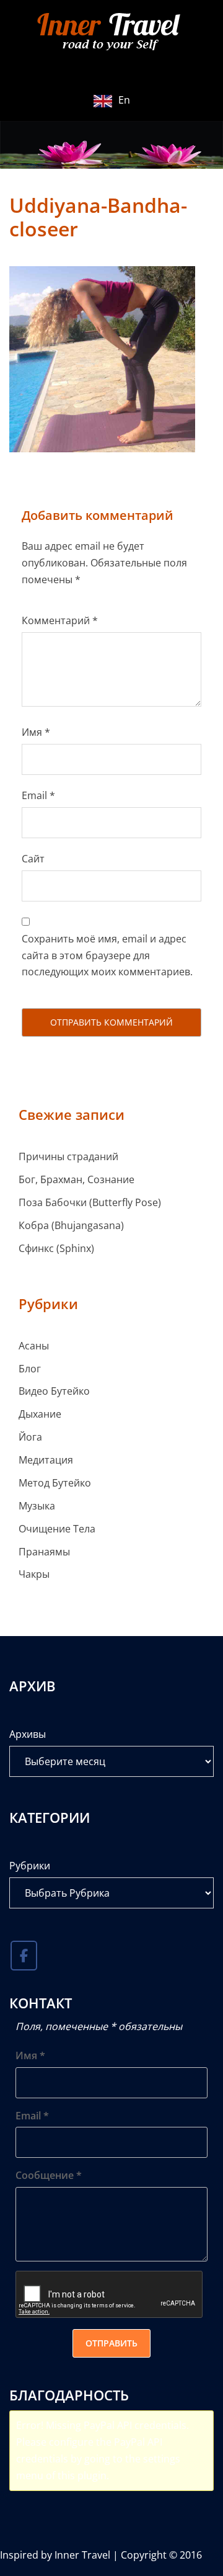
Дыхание (40, 1414)
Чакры (34, 1574)
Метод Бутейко (55, 1483)
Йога (30, 1437)
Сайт (33, 859)
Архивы (28, 1734)
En (124, 100)
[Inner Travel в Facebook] (24, 1956)
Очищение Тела (57, 1529)
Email (38, 795)
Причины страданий (68, 1156)
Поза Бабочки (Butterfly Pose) (90, 1202)
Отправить (111, 2343)
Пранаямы (44, 1552)
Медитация (46, 1460)
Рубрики (30, 1866)
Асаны (34, 1346)
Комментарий (60, 620)
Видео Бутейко (54, 1391)
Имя (36, 732)
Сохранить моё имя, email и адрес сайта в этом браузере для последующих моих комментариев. (107, 955)
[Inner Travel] (111, 33)
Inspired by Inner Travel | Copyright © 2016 (101, 2555)
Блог (30, 1369)
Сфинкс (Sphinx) (56, 1248)
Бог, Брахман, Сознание (77, 1179)
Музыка (37, 1506)
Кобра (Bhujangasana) (71, 1225)
